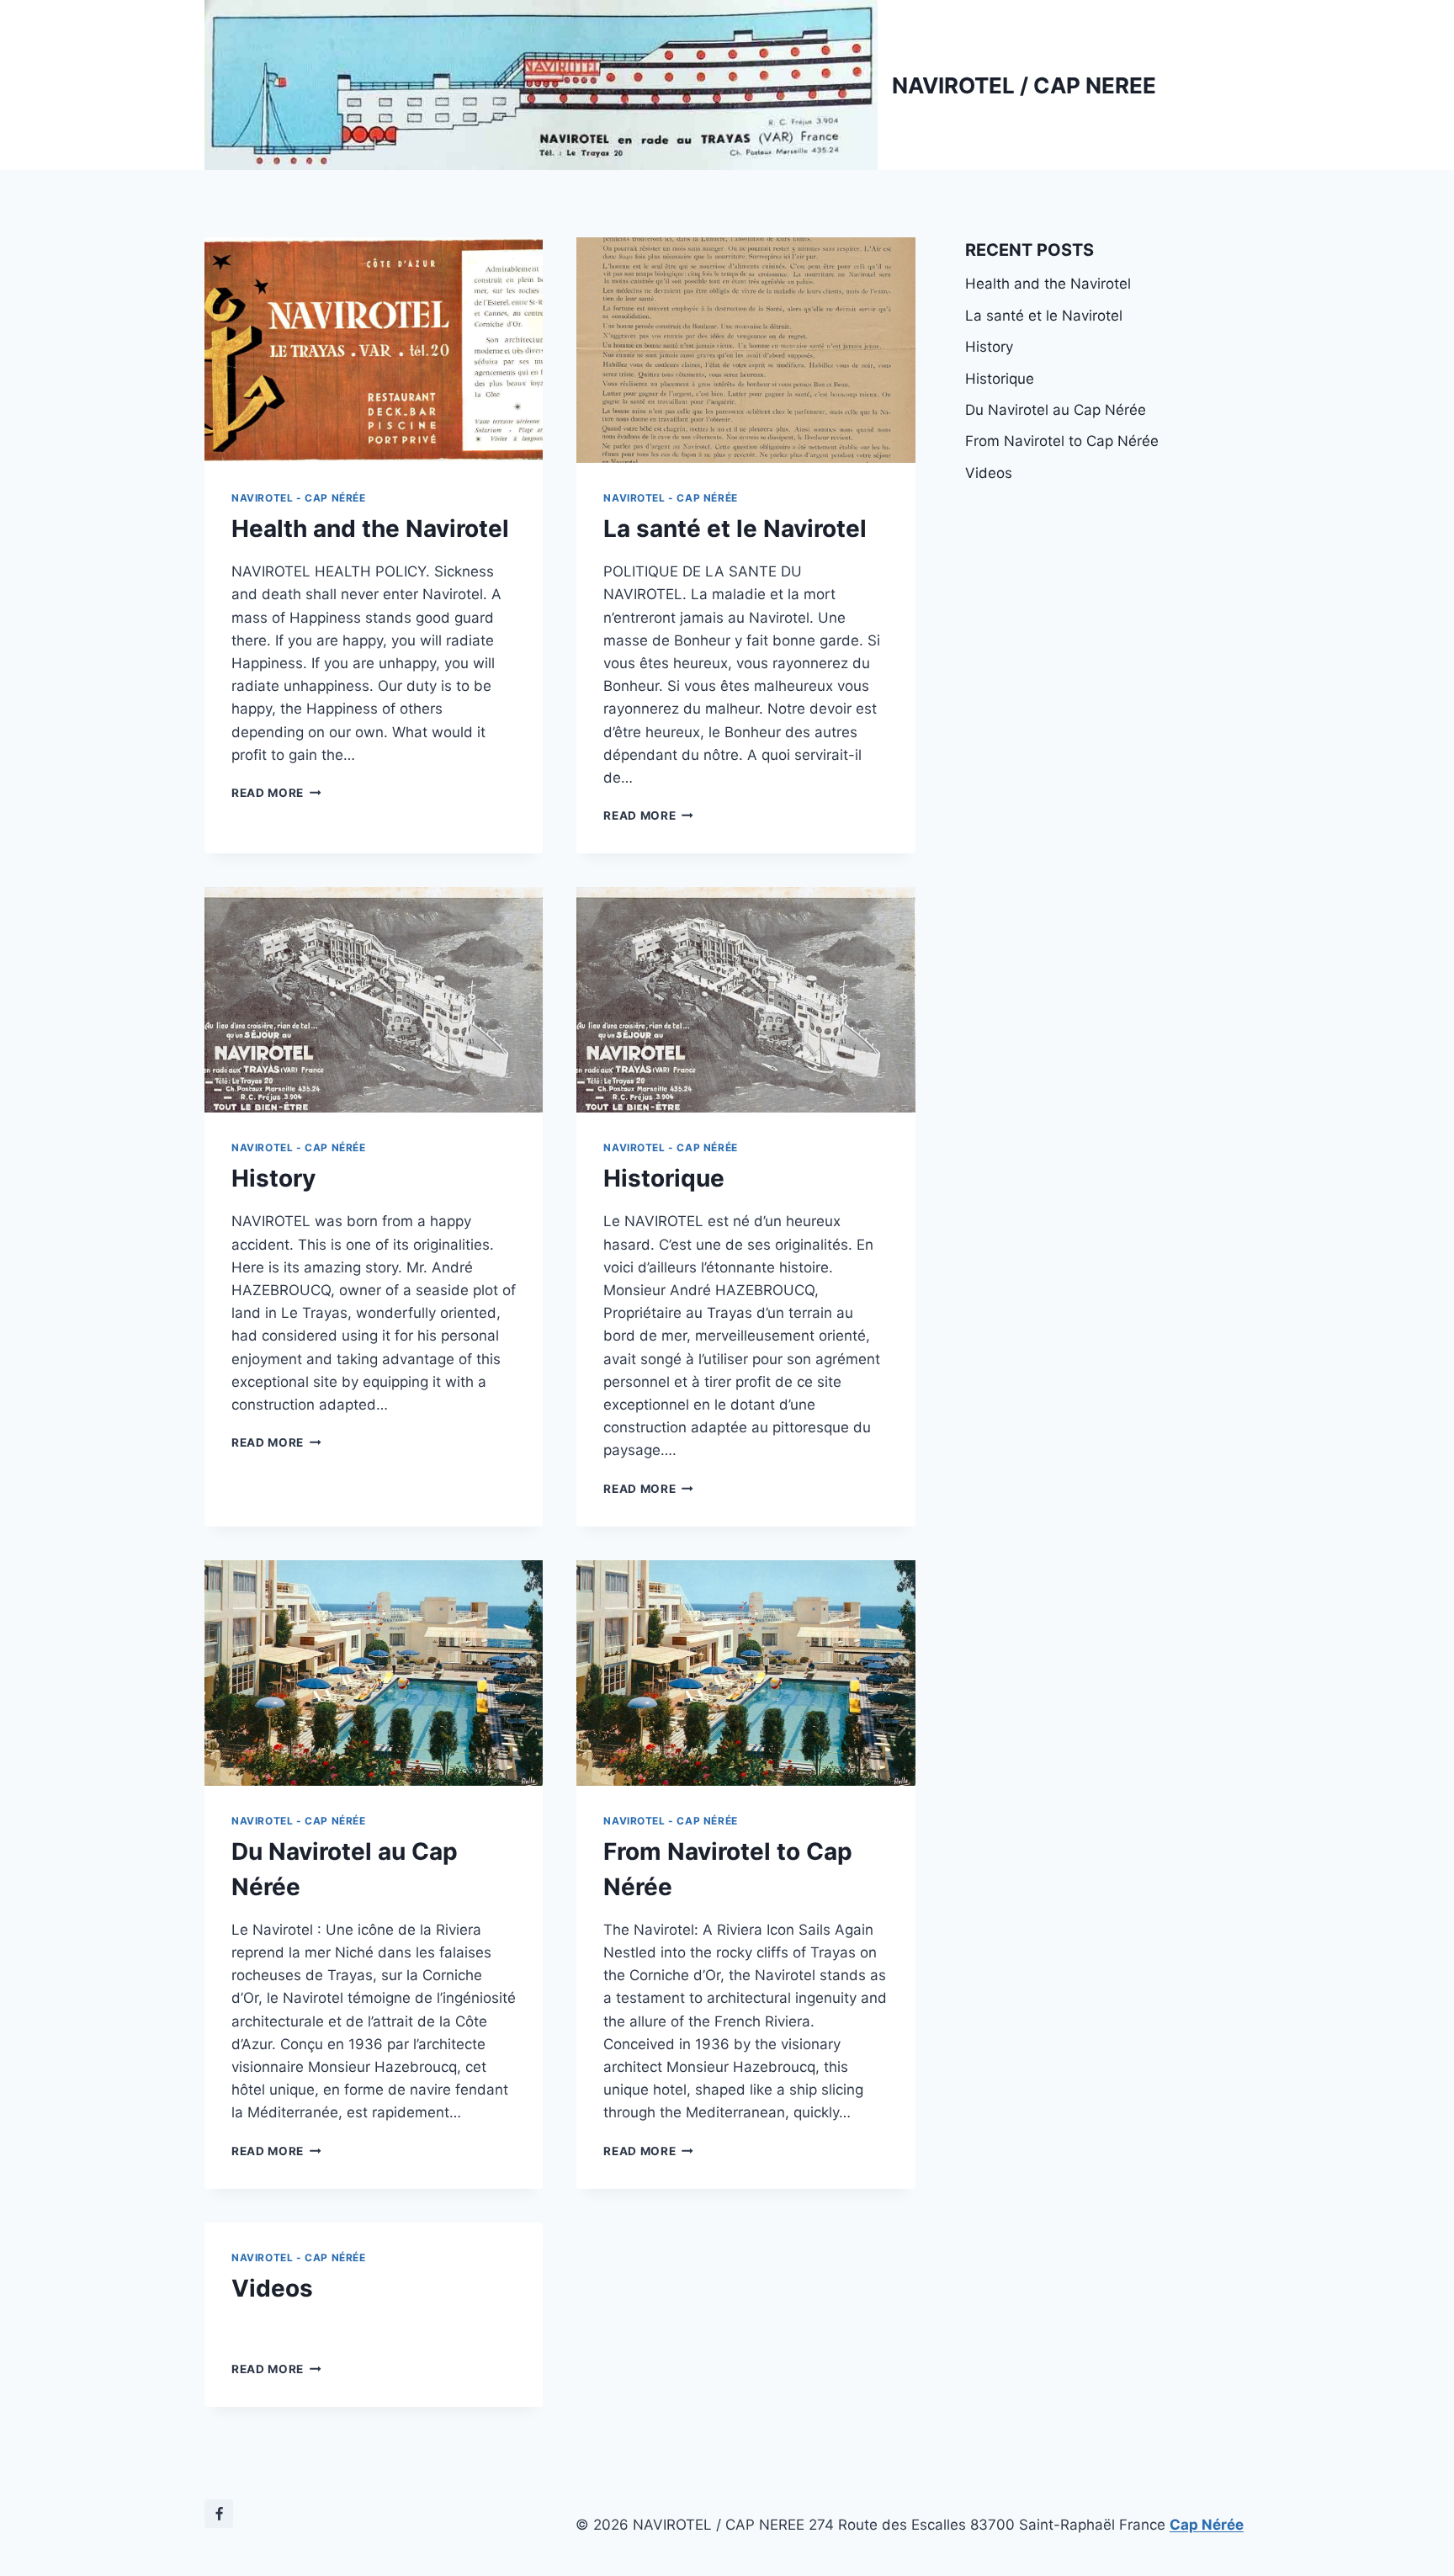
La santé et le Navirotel (735, 528)
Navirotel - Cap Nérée (299, 498)
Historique (664, 1178)
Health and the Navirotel (370, 528)
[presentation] (374, 350)
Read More (276, 793)
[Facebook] (219, 2514)
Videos (272, 2288)
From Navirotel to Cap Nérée (1062, 441)
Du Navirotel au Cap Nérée (1056, 410)
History (273, 1178)
